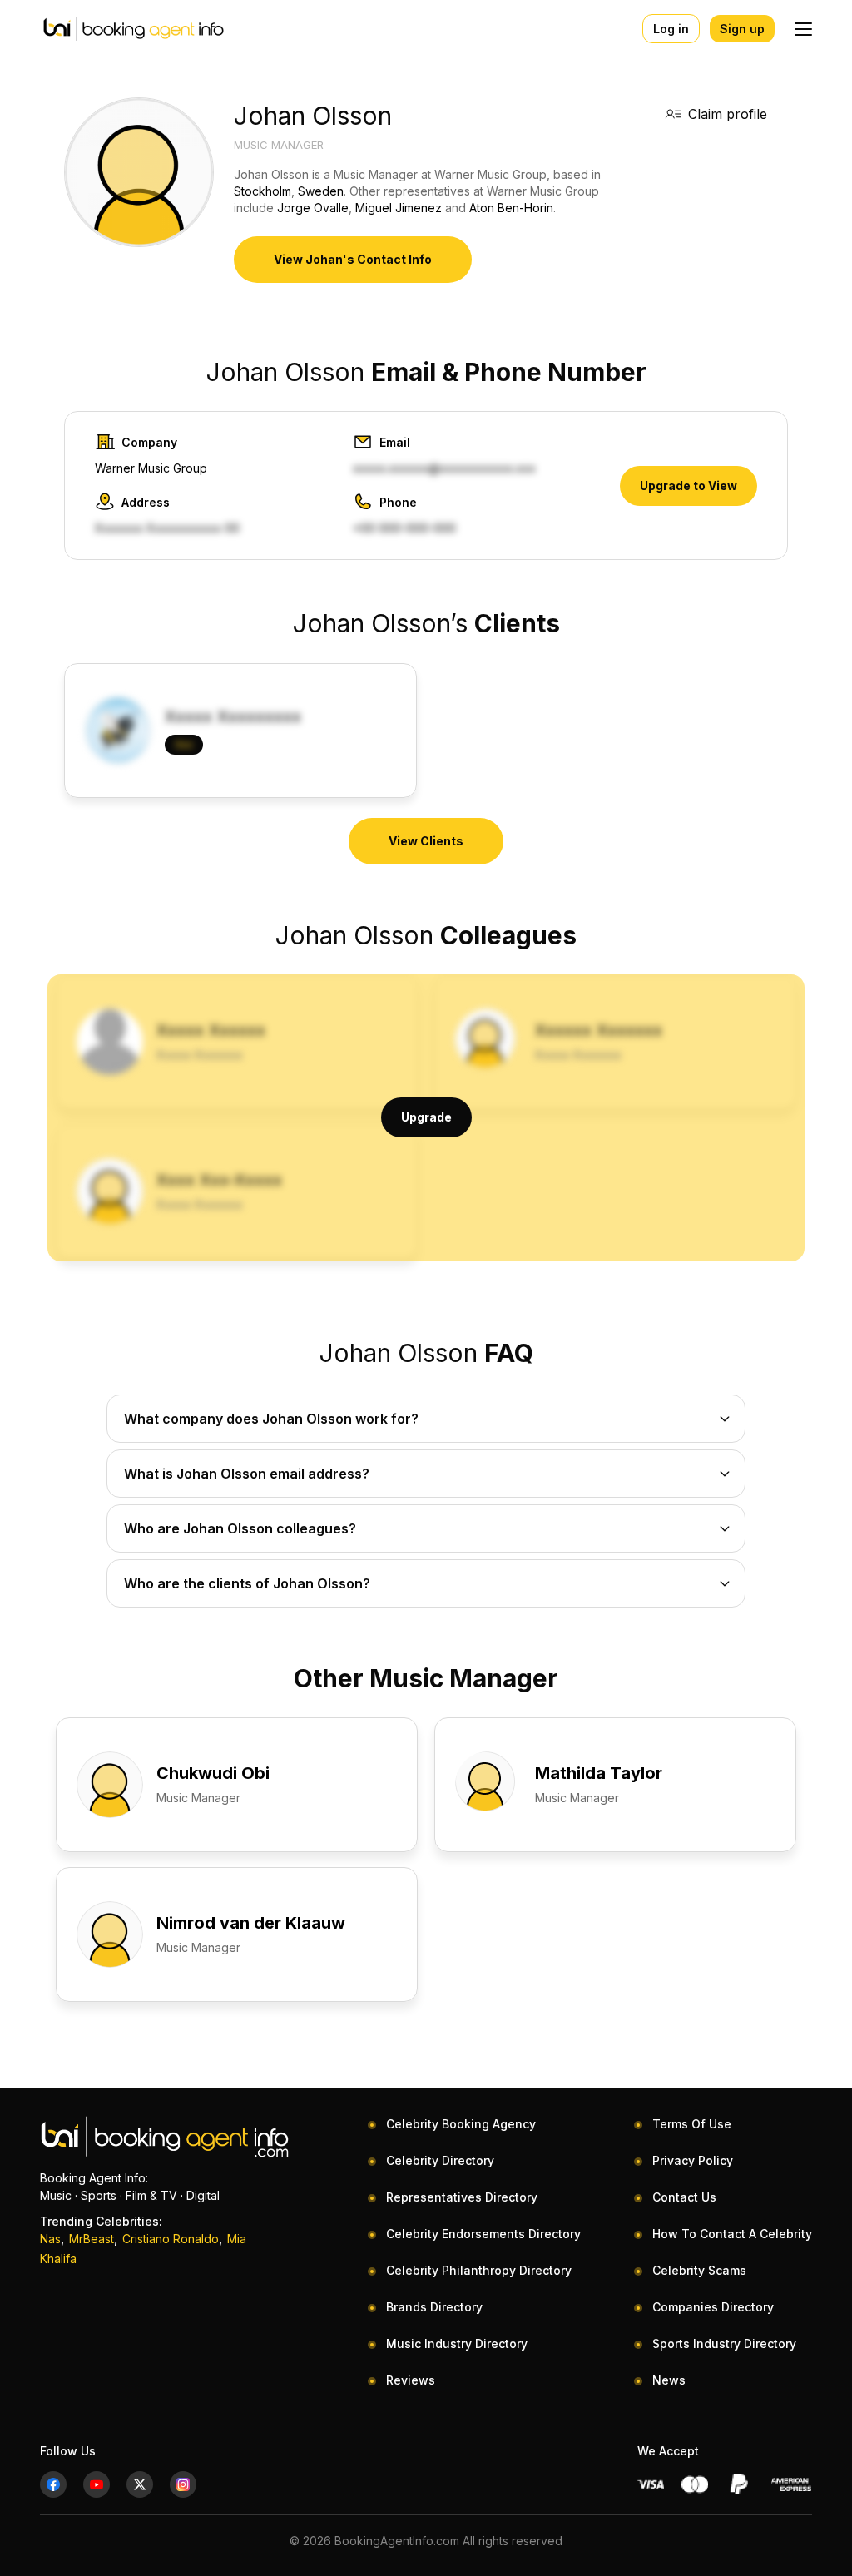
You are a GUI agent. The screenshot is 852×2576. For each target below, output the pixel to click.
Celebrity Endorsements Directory (483, 2234)
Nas (50, 2239)
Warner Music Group (151, 468)
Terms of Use (692, 2124)
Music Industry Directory (457, 2343)
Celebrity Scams (699, 2270)
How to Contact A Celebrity (732, 2234)
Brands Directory (434, 2307)
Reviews (411, 2380)
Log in (671, 29)
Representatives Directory (462, 2197)
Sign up (742, 29)
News (669, 2380)
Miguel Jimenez (399, 208)
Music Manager (279, 145)
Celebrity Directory (440, 2160)
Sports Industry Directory (724, 2343)
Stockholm (263, 191)
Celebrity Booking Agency (461, 2124)
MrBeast (92, 2239)
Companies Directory (713, 2307)
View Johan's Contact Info (353, 259)
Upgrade (426, 1117)
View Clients (426, 841)
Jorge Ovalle (313, 208)
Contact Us (684, 2197)
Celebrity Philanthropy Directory (479, 2270)
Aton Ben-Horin (511, 208)
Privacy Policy (693, 2160)
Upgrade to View (689, 485)
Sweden (321, 191)
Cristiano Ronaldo (171, 2239)
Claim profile (728, 114)
